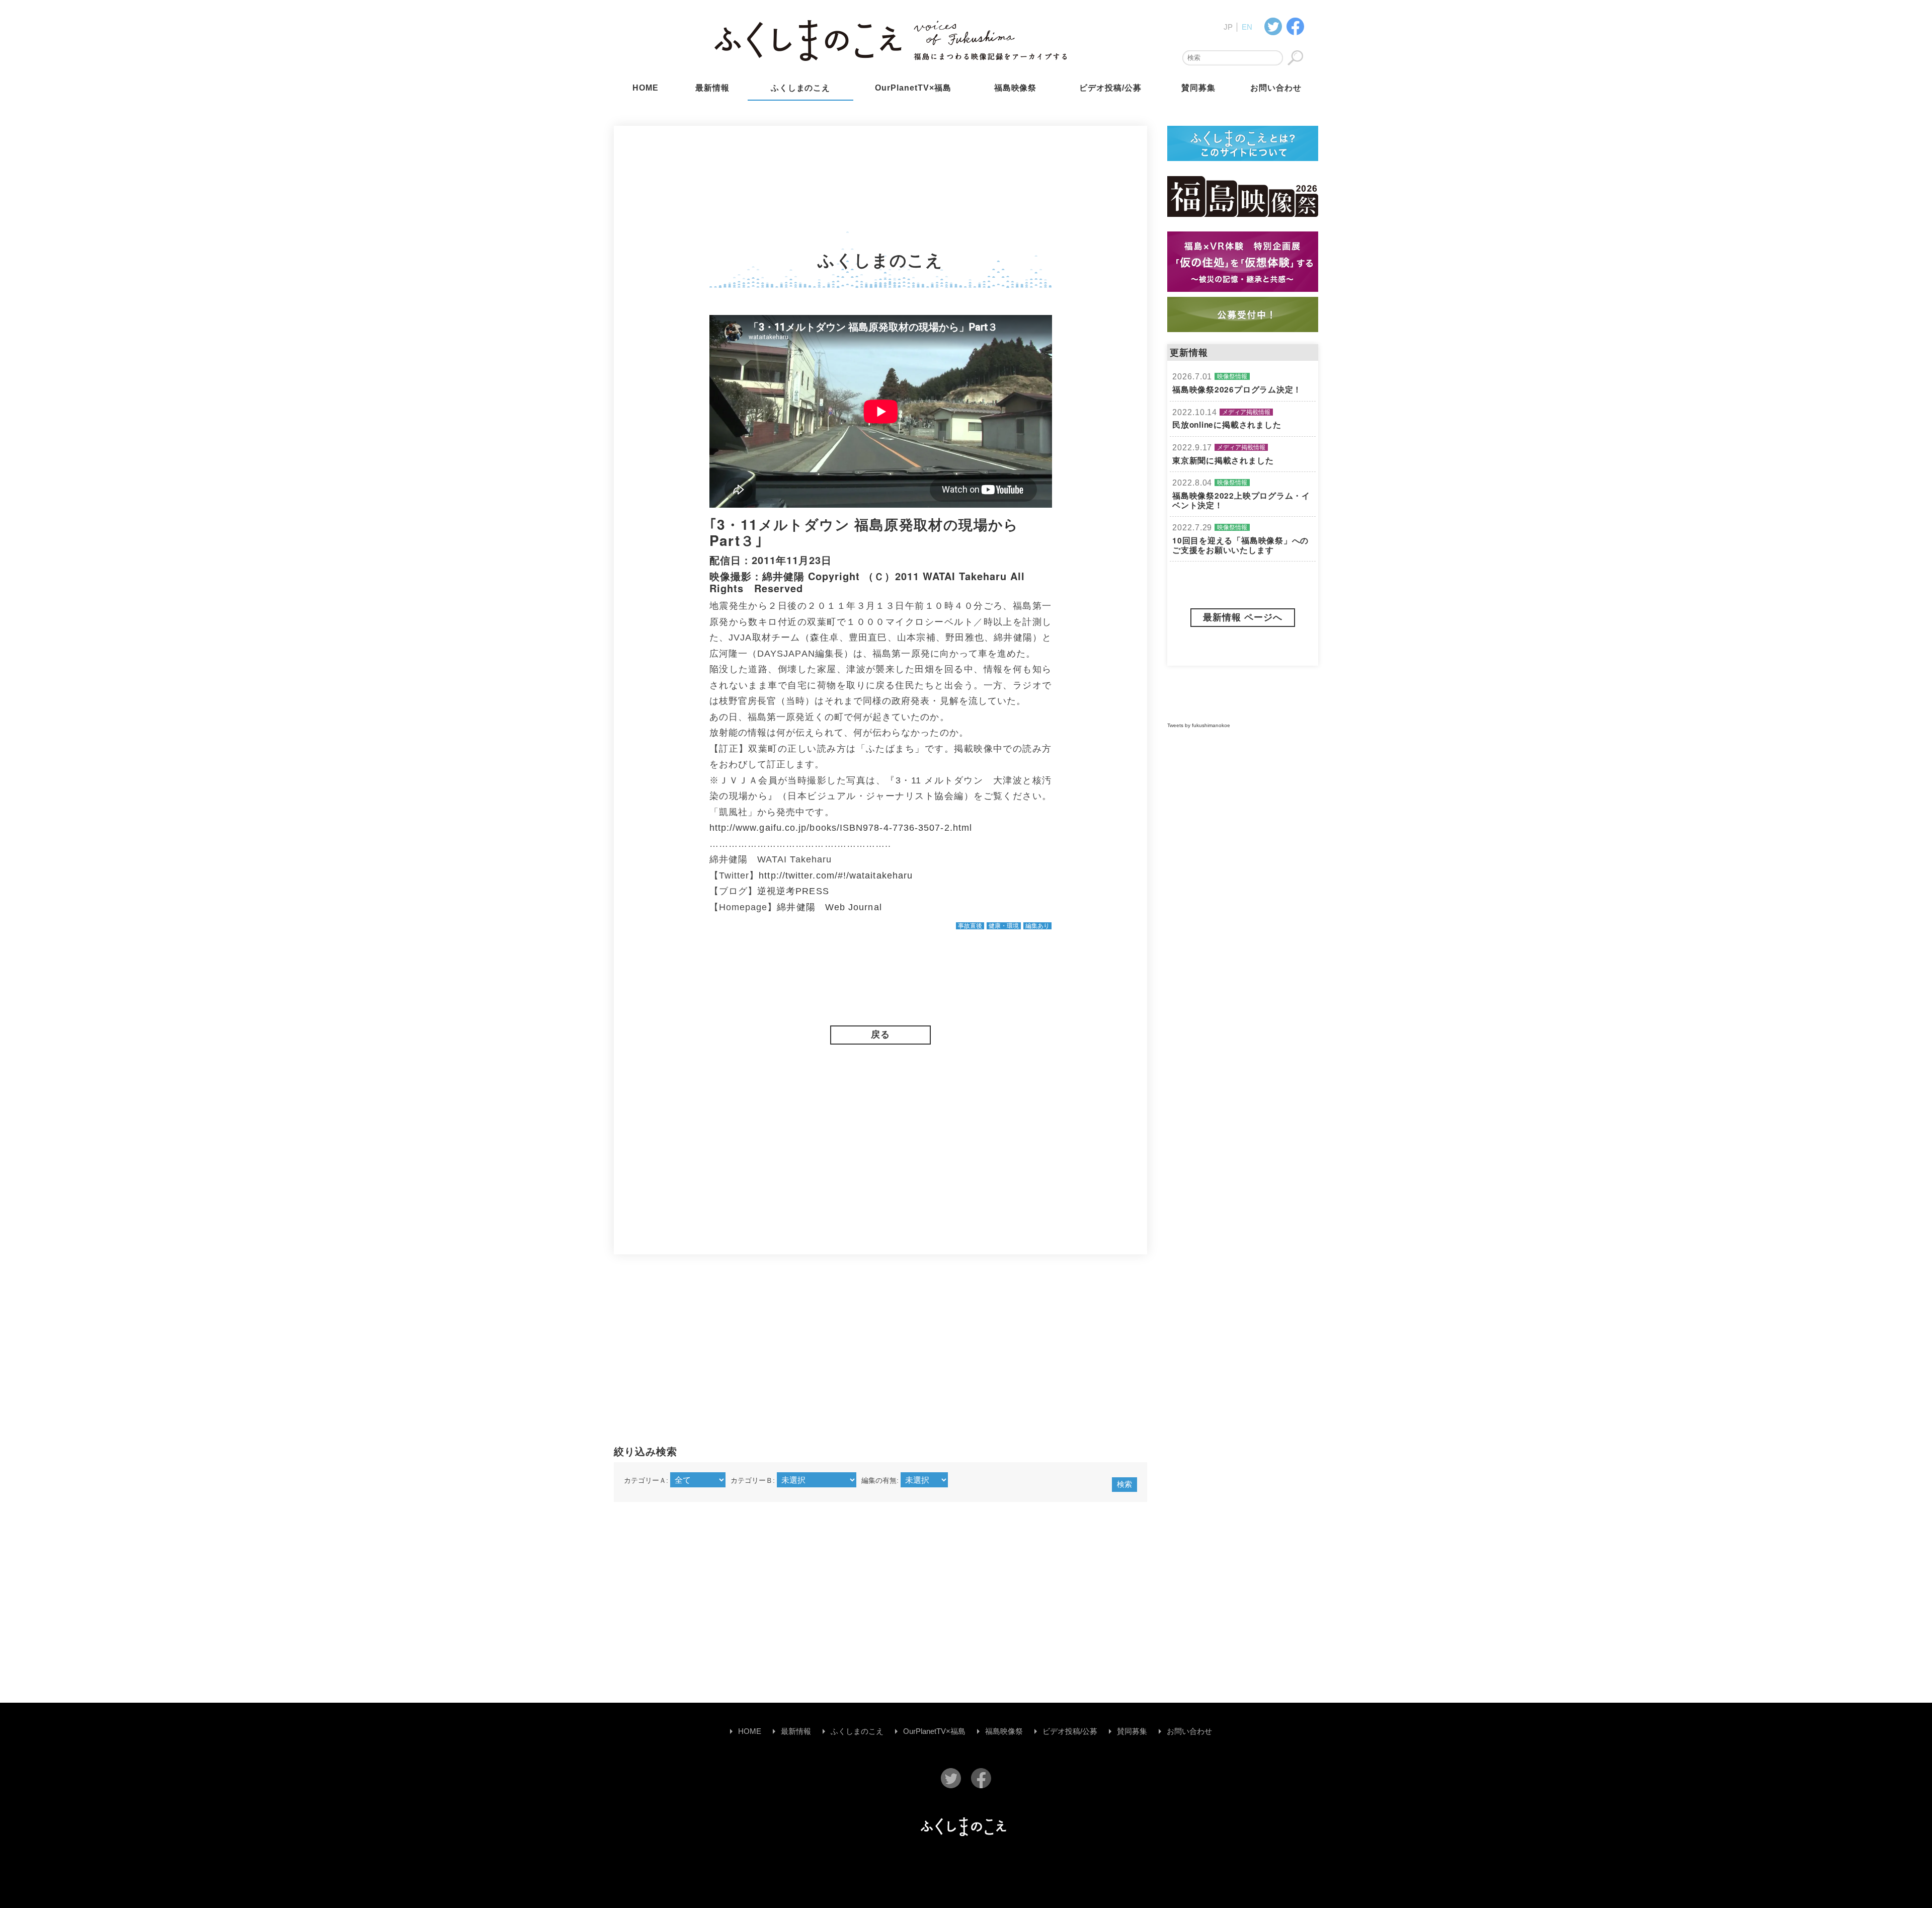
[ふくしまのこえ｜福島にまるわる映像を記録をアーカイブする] (1295, 26)
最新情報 (712, 88)
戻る (880, 1035)
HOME (646, 88)
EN (1247, 27)
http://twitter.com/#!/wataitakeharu (836, 876)
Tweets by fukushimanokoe (1199, 725)
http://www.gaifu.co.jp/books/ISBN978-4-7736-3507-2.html (841, 828)
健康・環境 (1004, 926)
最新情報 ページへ (1243, 617)
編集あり (1037, 926)
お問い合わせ (1276, 88)
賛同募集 (1198, 88)
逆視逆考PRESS (793, 891)
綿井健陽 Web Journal (829, 907)
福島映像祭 (1016, 88)
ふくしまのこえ (801, 88)
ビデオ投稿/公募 (1110, 88)
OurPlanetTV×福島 (913, 88)
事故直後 (970, 926)
